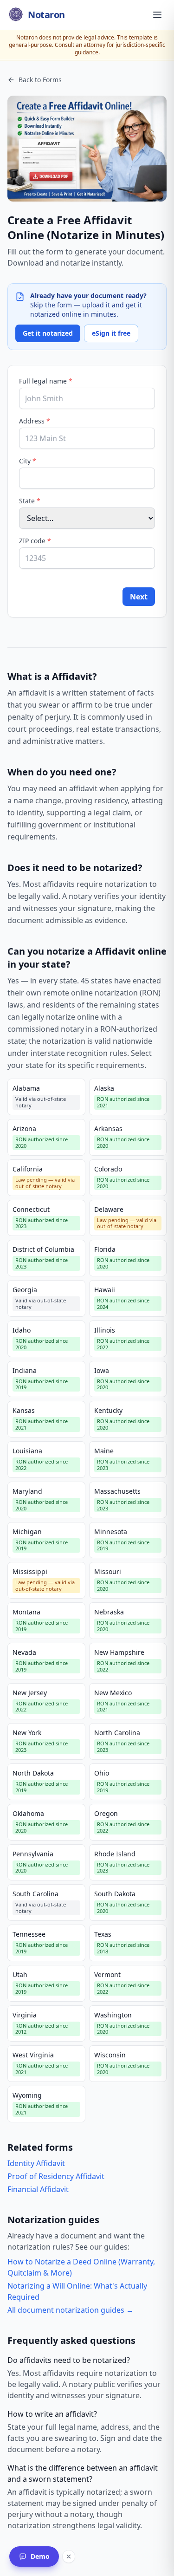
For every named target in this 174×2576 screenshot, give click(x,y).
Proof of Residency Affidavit (56, 2176)
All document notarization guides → (71, 2310)
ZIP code (35, 541)
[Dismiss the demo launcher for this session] (69, 2556)
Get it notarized (48, 333)
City (28, 461)
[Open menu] (157, 15)
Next (139, 597)
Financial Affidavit (38, 2189)
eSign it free (111, 333)
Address (35, 421)
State (30, 501)
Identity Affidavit (36, 2163)
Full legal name (46, 381)
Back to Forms (40, 80)
